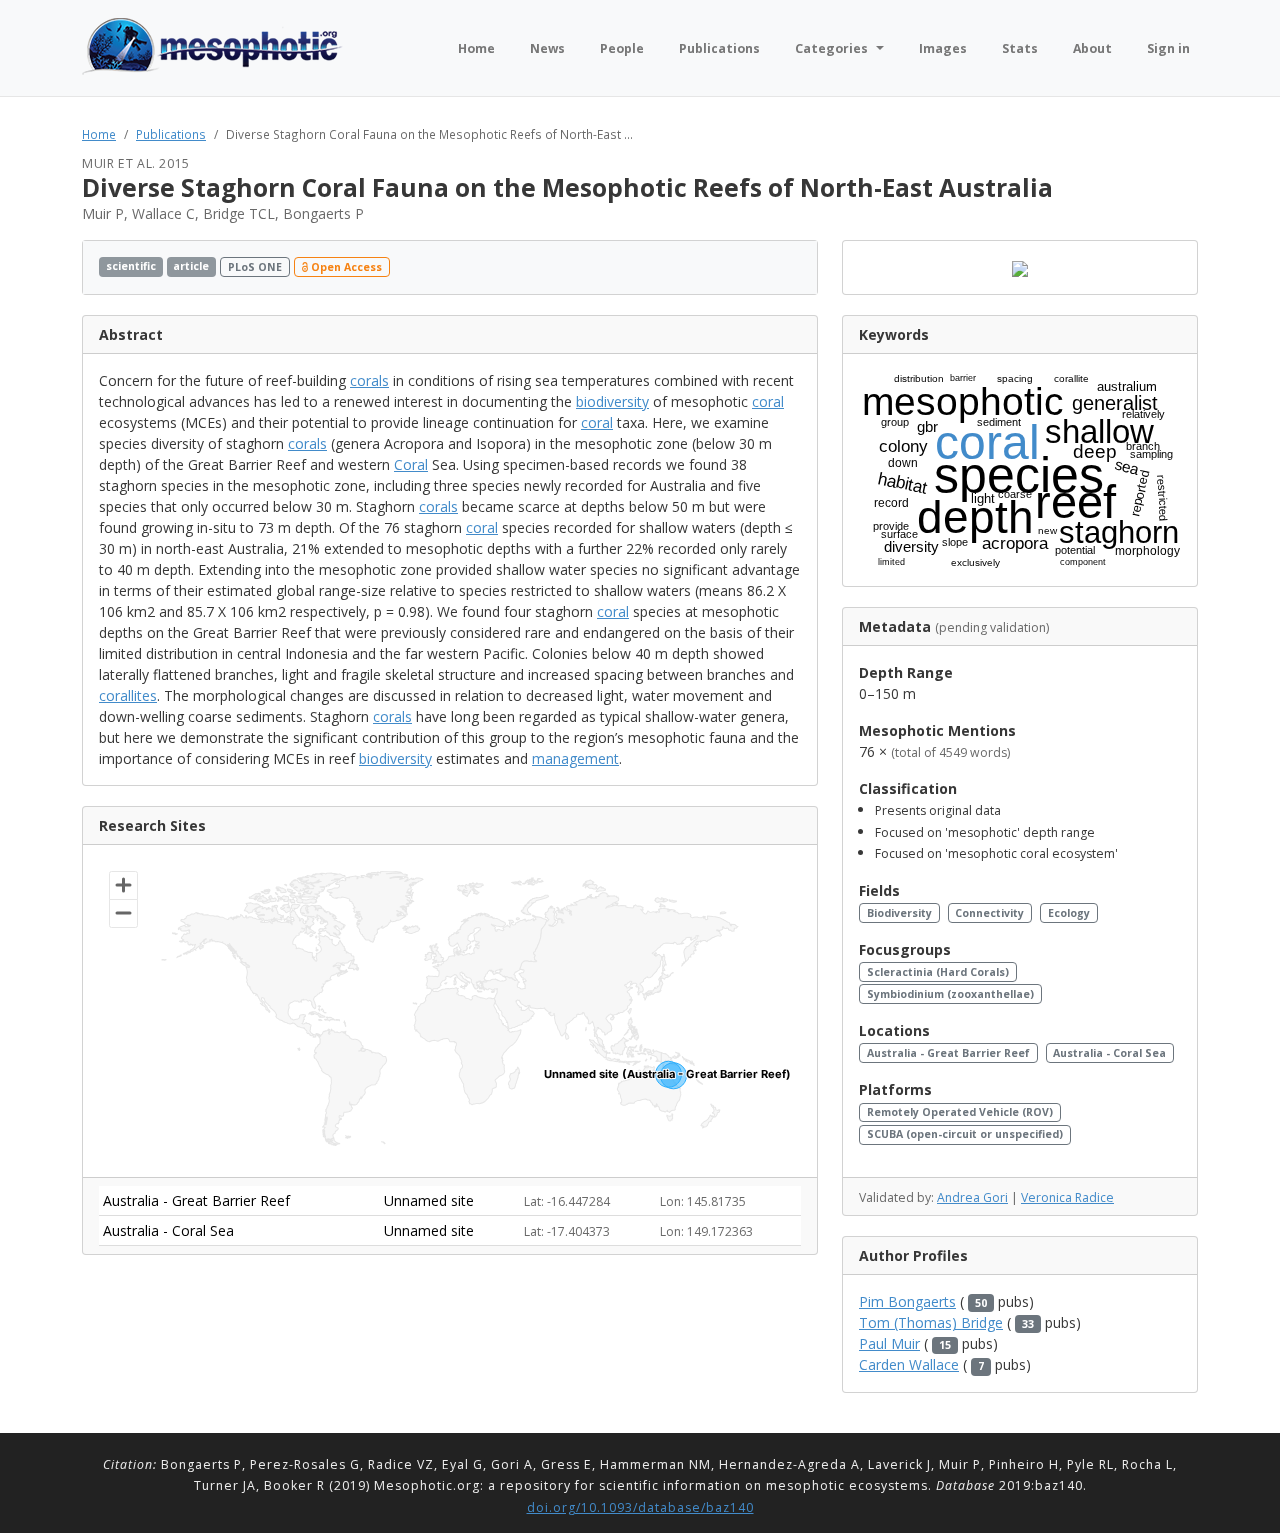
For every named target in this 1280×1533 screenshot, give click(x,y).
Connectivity (989, 913)
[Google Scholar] (795, 267)
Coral (411, 464)
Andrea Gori (972, 1197)
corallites (128, 695)
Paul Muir (889, 1343)
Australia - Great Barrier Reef (948, 1053)
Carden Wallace (909, 1364)
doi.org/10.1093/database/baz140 (640, 1507)
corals (369, 380)
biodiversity (612, 401)
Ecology (1069, 913)
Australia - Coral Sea (1109, 1053)
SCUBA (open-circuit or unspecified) (965, 1134)
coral (768, 401)
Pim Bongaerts (907, 1301)
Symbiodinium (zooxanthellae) (950, 994)
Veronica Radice (1067, 1197)
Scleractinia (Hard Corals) (938, 972)
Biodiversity (899, 913)
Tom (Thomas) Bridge (931, 1322)
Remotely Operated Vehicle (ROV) (960, 1112)
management (575, 758)
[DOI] (776, 267)
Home (99, 134)
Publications (171, 134)
